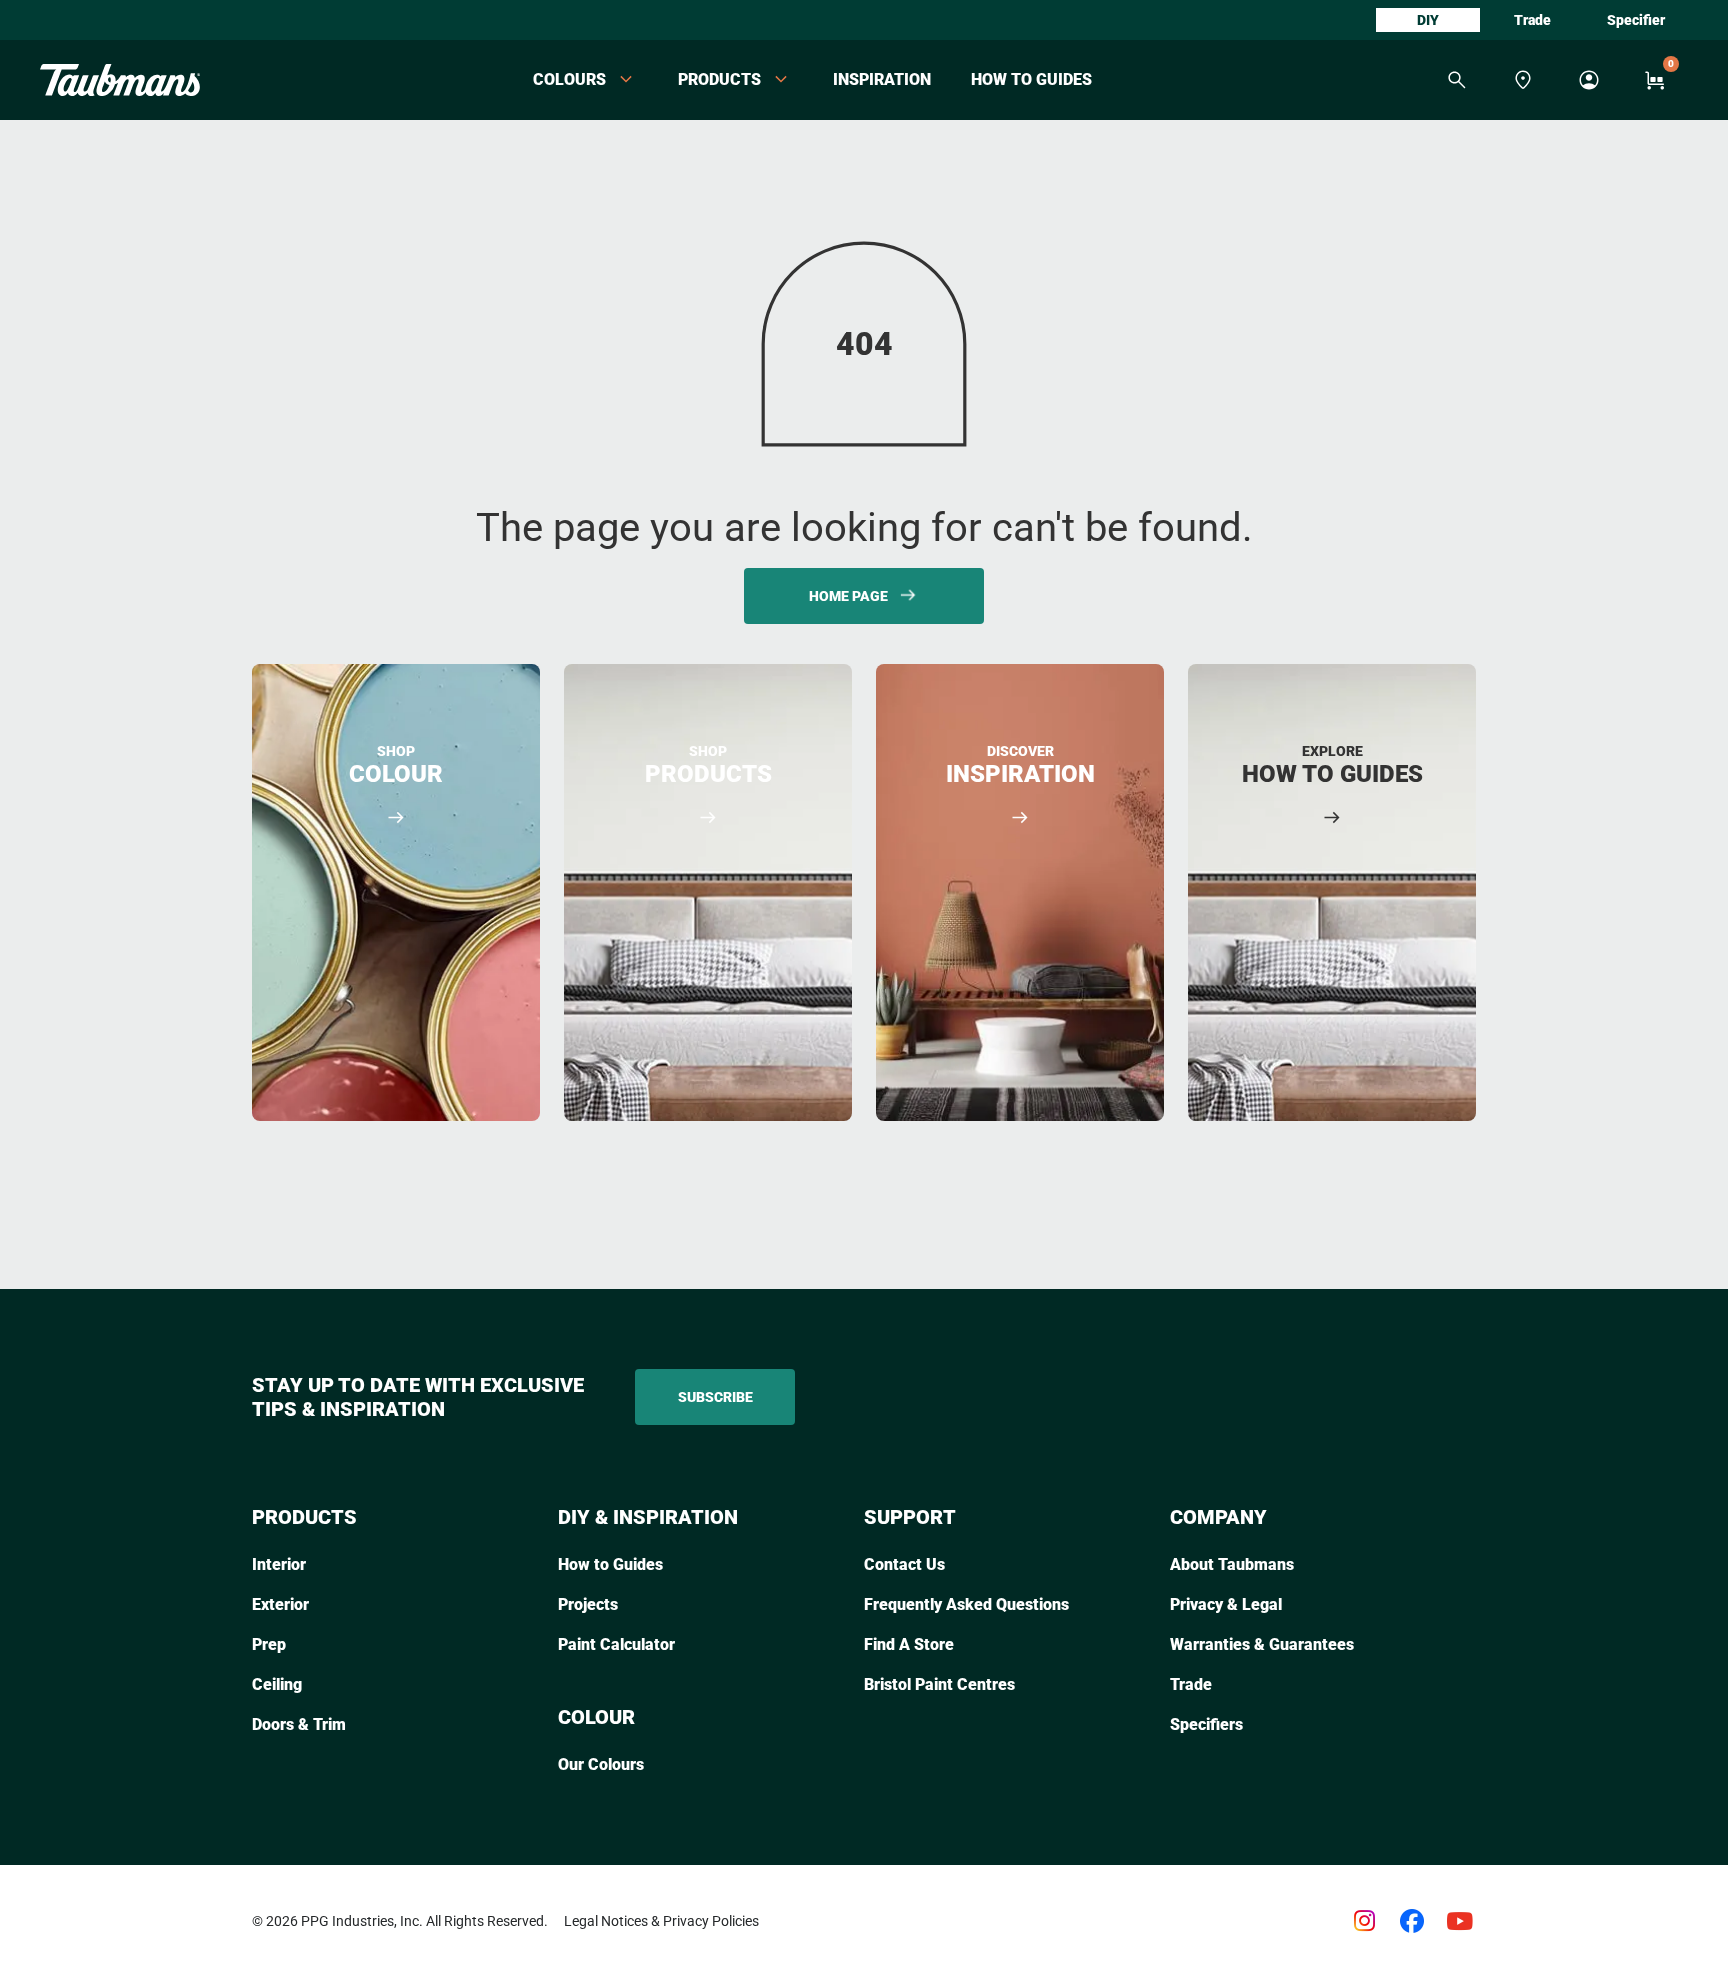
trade (1532, 20)
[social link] (1364, 1921)
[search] (1457, 80)
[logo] (120, 80)
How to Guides (1031, 79)
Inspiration (882, 79)
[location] (1523, 80)
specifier (1636, 20)
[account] (1589, 80)
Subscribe (715, 1397)
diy (1428, 20)
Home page (848, 596)
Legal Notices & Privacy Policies (661, 1921)
